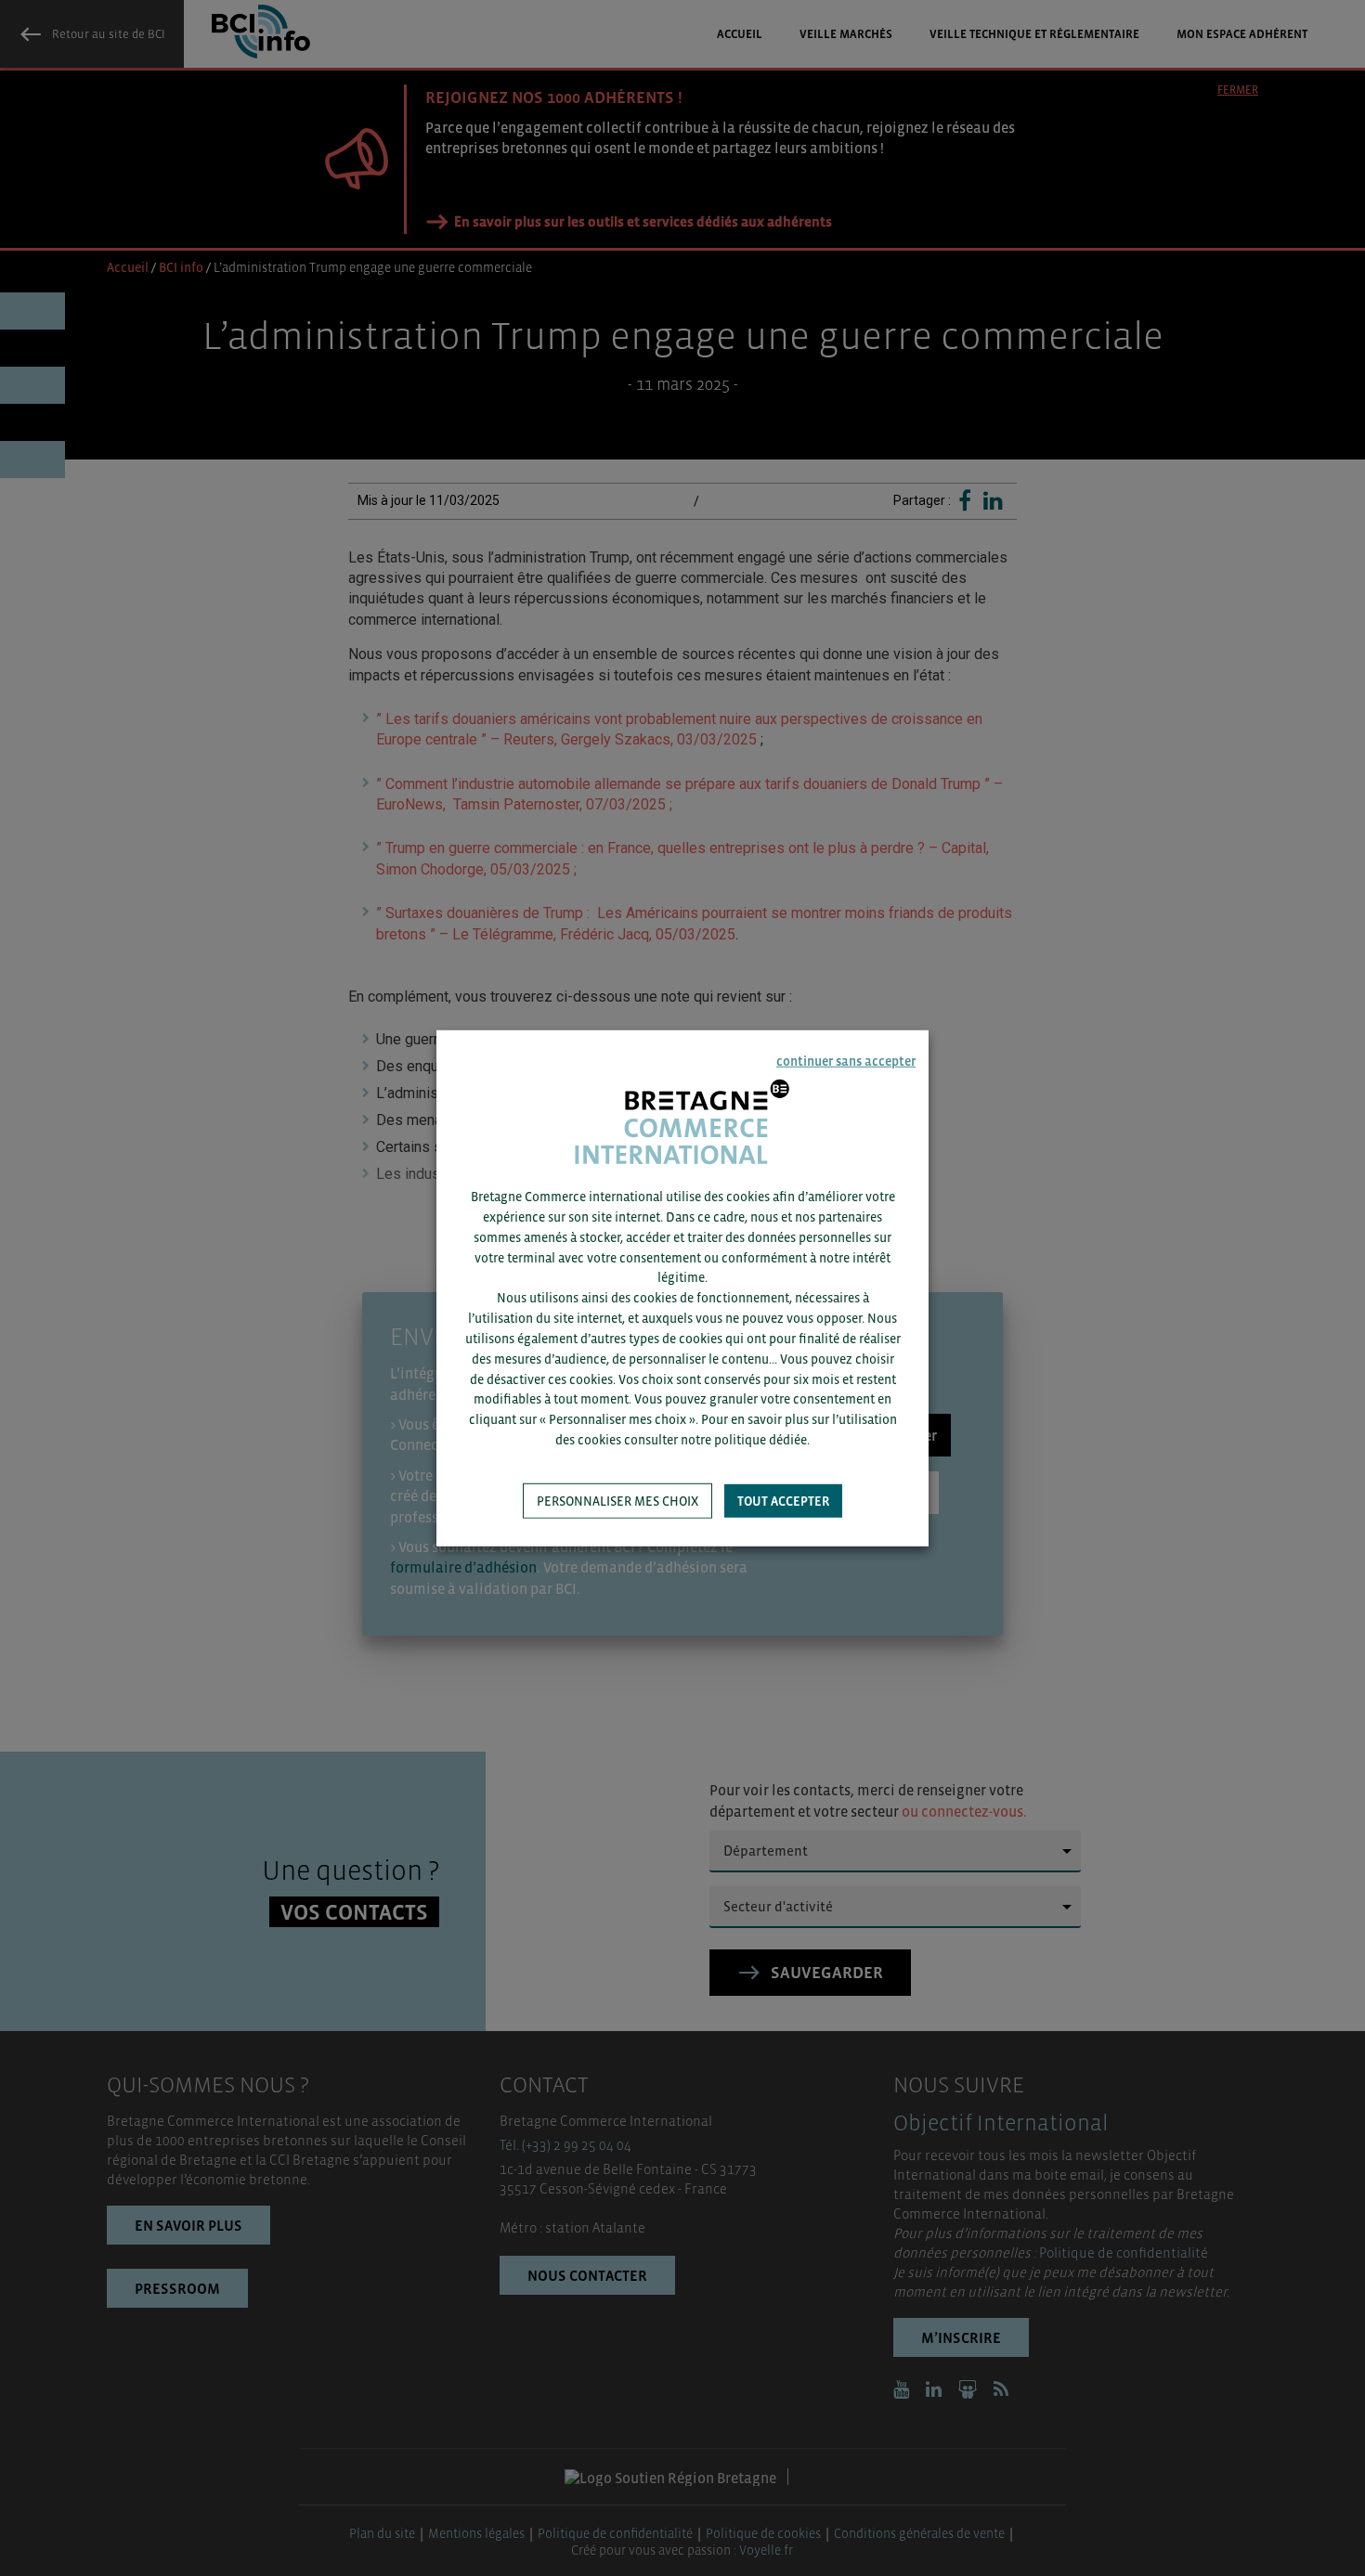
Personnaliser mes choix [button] (617, 1501)
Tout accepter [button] (783, 1501)
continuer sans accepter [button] (846, 1060)
